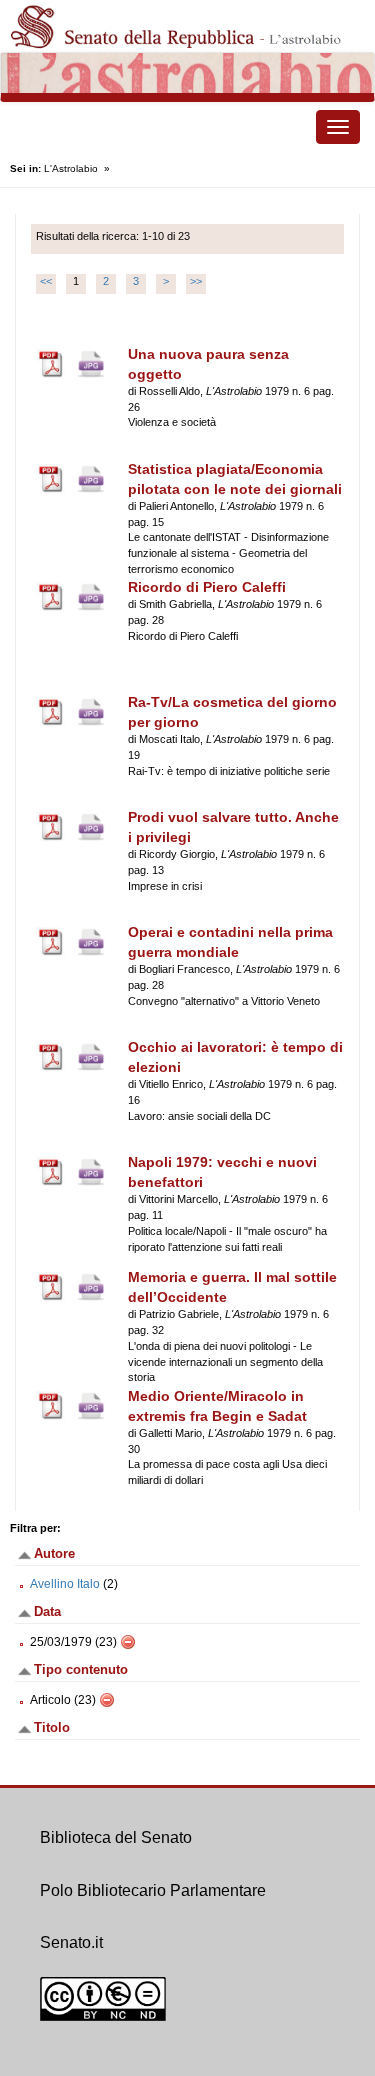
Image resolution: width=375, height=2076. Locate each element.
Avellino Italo (65, 1584)
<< (46, 281)
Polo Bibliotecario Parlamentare (153, 1890)
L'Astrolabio (71, 168)
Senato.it (71, 1942)
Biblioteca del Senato (116, 1837)
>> (196, 281)
